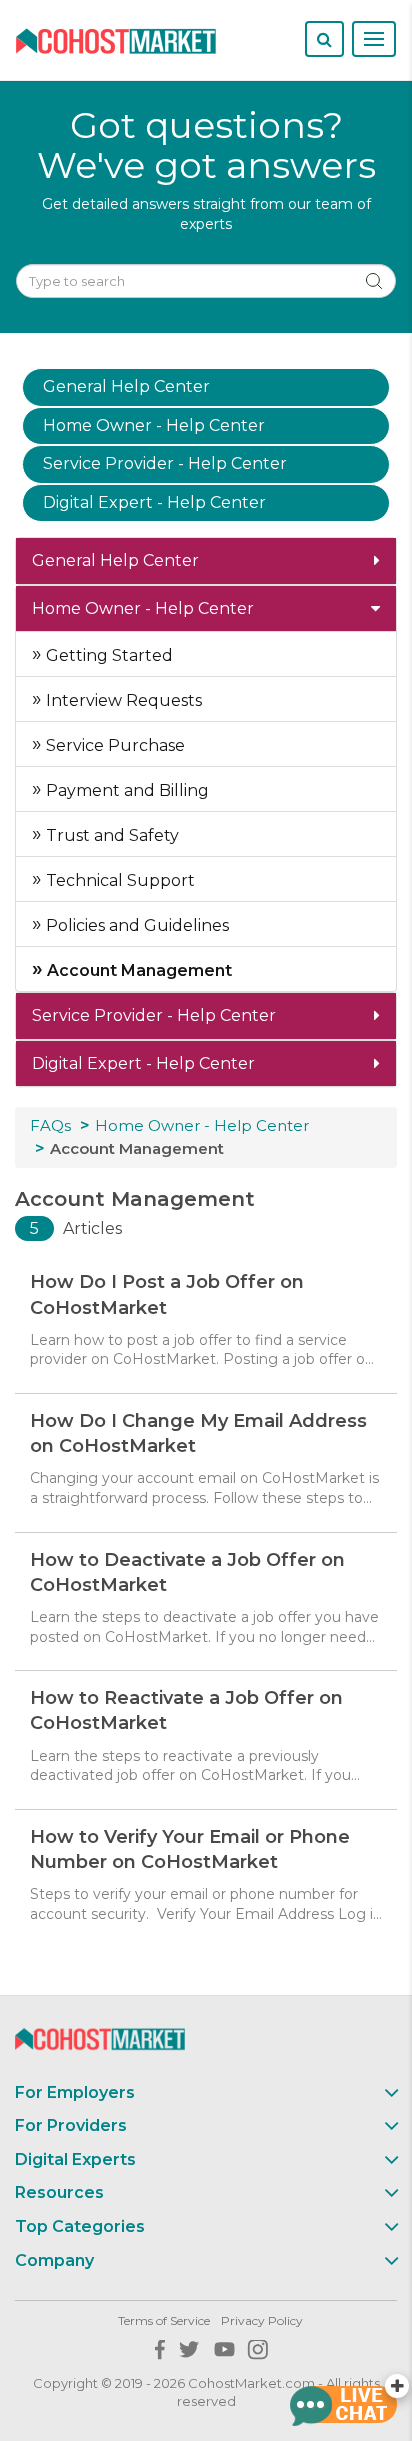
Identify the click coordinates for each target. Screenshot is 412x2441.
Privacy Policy (262, 2320)
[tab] (206, 561)
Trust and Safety (110, 835)
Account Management (137, 970)
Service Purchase (113, 745)
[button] (206, 561)
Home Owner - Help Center (202, 1125)
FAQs (50, 1125)
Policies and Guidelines (135, 925)
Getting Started (107, 655)
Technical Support (118, 880)
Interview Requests (122, 700)
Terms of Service (164, 2320)
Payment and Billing (125, 790)
